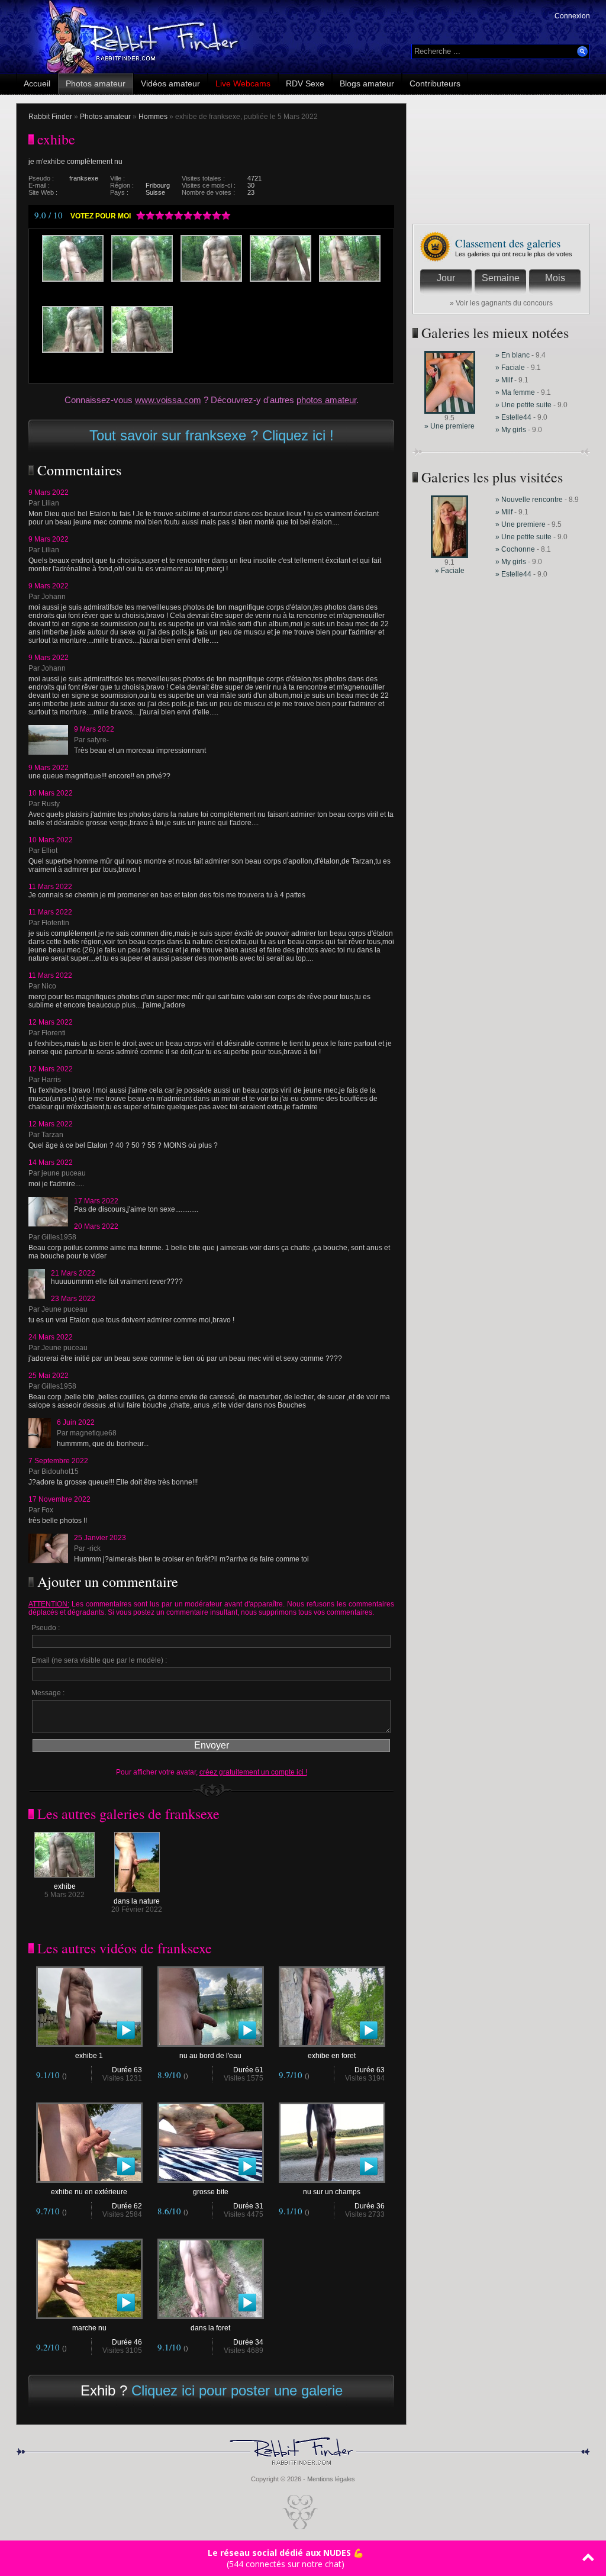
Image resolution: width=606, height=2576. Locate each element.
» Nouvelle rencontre (530, 500)
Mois (555, 278)
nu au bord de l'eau (210, 2056)
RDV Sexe (305, 83)
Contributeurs (435, 83)
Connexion (572, 16)
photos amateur (326, 400)
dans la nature (137, 1901)
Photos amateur (96, 83)
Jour (446, 278)
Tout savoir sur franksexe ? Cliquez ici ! (212, 435)
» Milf (504, 380)
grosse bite (211, 2192)
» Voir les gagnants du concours (501, 303)
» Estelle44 (513, 417)
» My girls (512, 430)
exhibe (65, 1886)
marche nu (89, 2328)
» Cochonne (516, 549)
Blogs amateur (367, 83)
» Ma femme (516, 392)
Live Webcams (243, 83)
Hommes (153, 117)
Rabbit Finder (50, 117)
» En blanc (512, 355)
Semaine (501, 278)
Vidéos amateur (170, 83)
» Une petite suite (523, 405)
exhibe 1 (89, 2056)
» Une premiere (449, 426)
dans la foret (210, 2328)
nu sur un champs (332, 2192)
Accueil (37, 83)
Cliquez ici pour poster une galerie (237, 2390)
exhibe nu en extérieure (89, 2192)
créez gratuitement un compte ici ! (253, 1772)
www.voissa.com (168, 400)
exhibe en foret (332, 2056)
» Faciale (510, 368)
